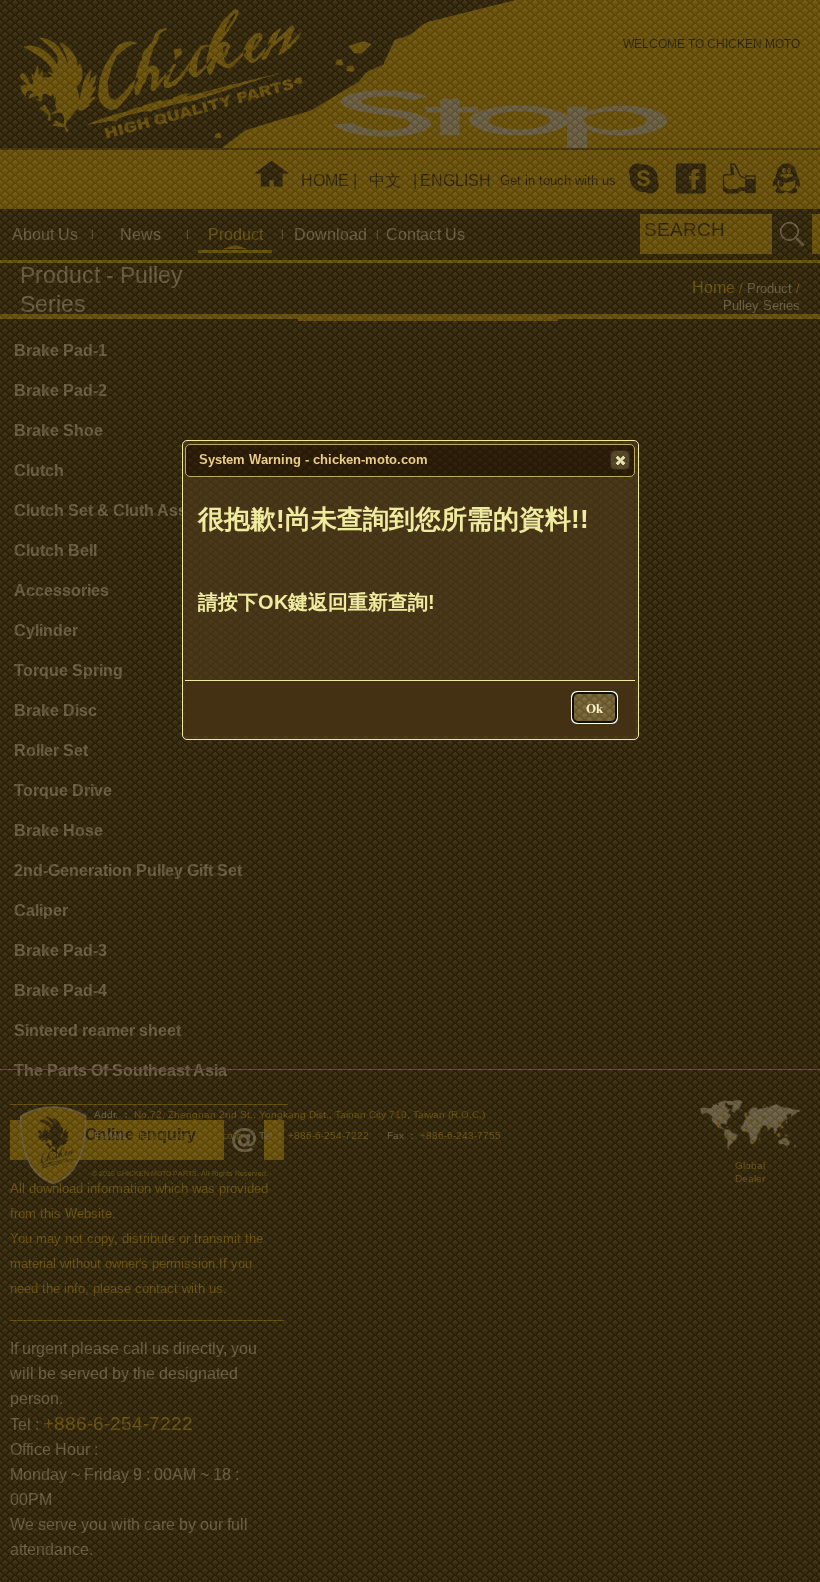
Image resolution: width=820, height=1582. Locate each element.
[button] (620, 460)
